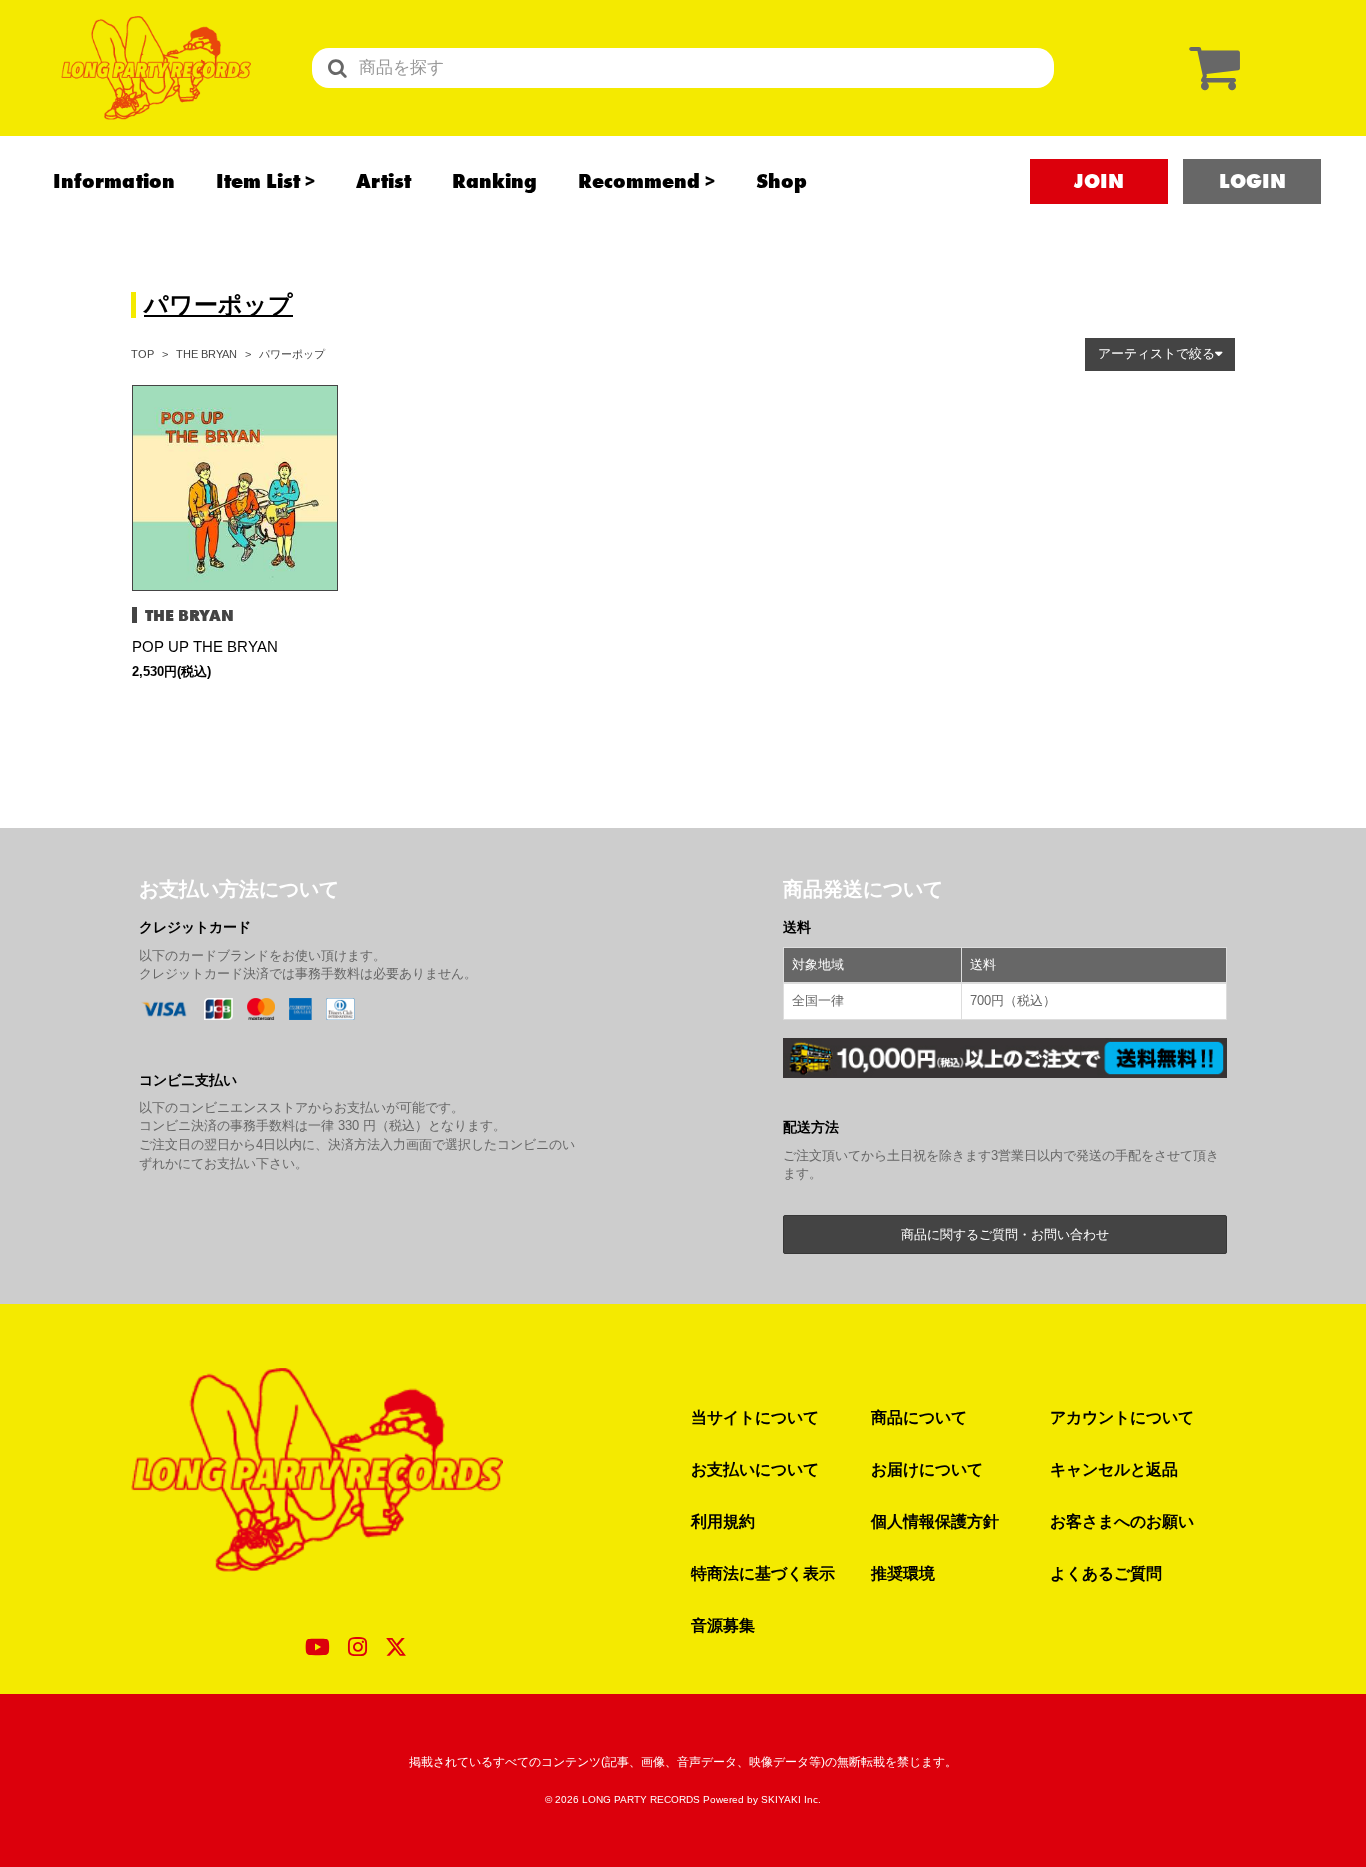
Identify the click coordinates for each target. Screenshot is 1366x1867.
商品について (919, 1417)
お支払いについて (755, 1469)
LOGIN (1252, 181)
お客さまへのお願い (1122, 1521)
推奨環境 (903, 1573)
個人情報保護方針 (935, 1521)
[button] (1160, 354)
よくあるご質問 (1106, 1573)
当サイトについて (755, 1417)
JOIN (1099, 181)
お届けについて (927, 1469)
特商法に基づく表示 (763, 1573)
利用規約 (723, 1521)
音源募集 (723, 1625)
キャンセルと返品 (1114, 1469)
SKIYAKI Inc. (791, 1799)
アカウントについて (1122, 1417)
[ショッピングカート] (1210, 67)
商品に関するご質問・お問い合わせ (1005, 1234)
